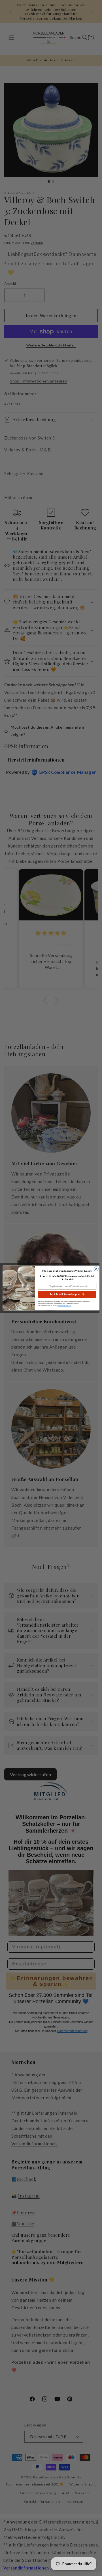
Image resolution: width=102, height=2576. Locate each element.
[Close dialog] (96, 1269)
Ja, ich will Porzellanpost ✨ (67, 1294)
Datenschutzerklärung (64, 1306)
